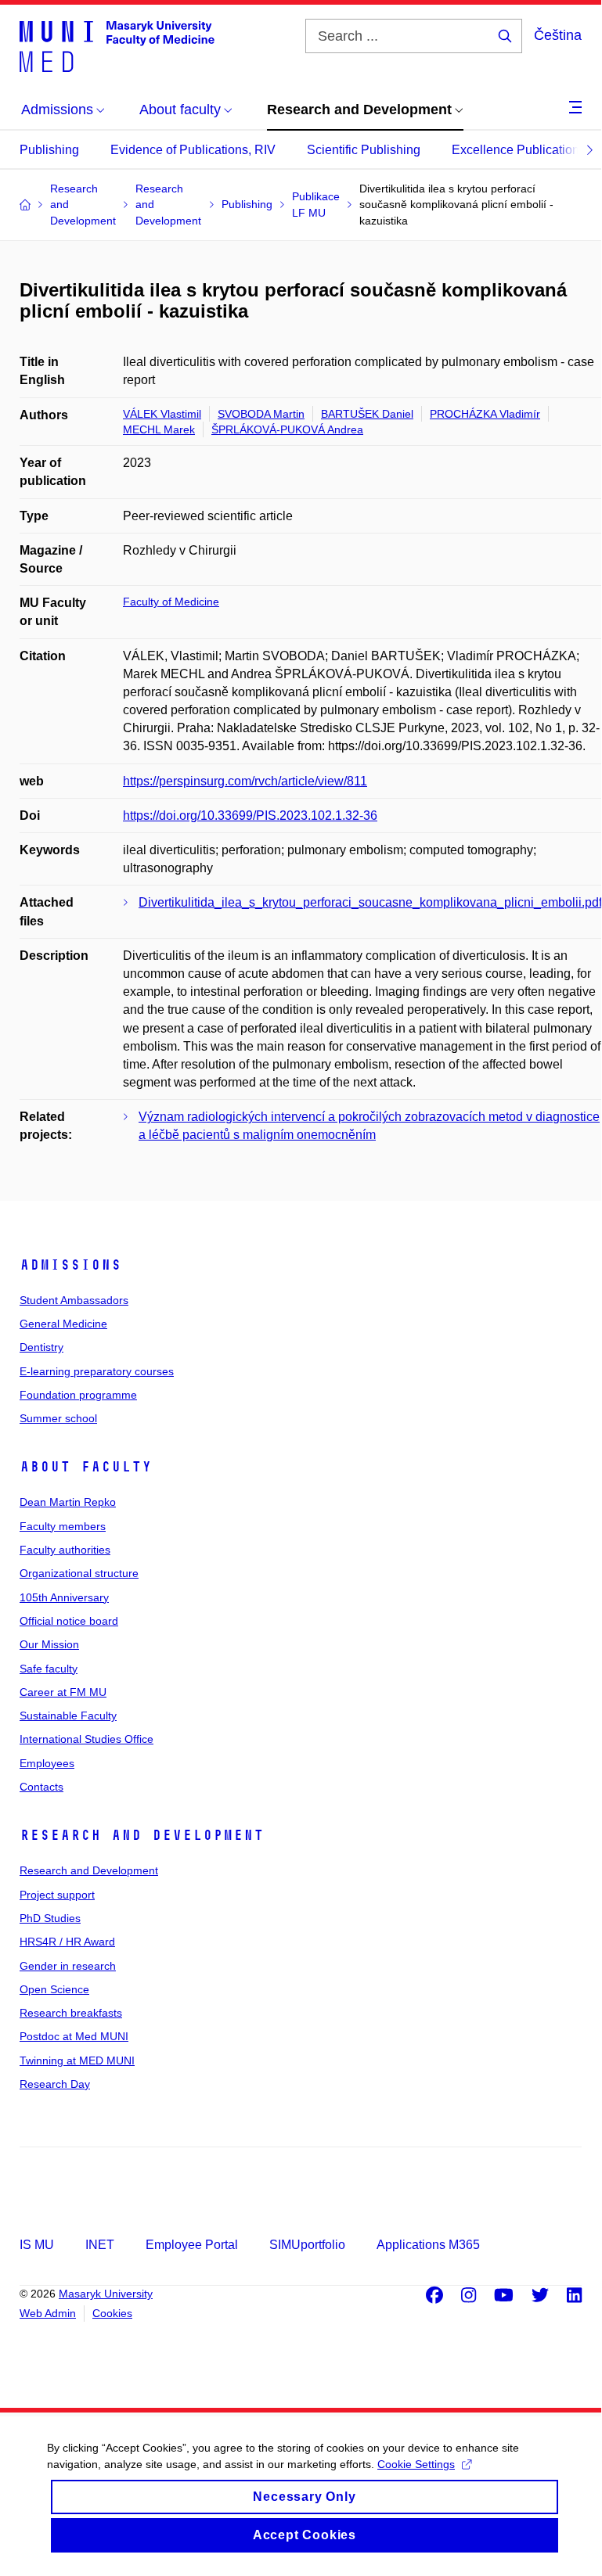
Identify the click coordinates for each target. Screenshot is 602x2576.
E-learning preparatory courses (97, 1371)
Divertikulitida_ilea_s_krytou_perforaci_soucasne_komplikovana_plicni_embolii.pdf (370, 902)
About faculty (86, 1467)
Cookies (112, 2313)
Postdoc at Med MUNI (74, 2036)
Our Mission (49, 1644)
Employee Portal (192, 2245)
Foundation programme (78, 1395)
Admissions (70, 1265)
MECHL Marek (159, 429)
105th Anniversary (64, 1597)
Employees (47, 1763)
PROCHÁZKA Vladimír (485, 414)
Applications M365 (428, 2245)
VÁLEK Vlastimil (162, 414)
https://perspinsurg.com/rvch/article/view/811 (245, 781)
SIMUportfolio (307, 2245)
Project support (57, 1895)
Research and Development (142, 1835)
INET (100, 2245)
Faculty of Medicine (171, 602)
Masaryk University (106, 2294)
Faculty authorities (65, 1550)
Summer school (58, 1418)
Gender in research (68, 1966)
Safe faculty (49, 1669)
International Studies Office (87, 1739)
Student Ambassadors (74, 1300)
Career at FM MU (63, 1692)
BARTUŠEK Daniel (367, 414)
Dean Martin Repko (68, 1502)
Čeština (558, 35)
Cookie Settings (416, 2464)
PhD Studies (50, 1918)
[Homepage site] (117, 45)
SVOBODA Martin (261, 414)
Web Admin (48, 2313)
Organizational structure (79, 1573)
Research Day (55, 2084)
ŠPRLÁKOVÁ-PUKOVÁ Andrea (287, 429)
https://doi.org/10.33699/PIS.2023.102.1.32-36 (250, 816)
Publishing (49, 150)
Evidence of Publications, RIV (193, 150)
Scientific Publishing (364, 150)
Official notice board (69, 1621)
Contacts (41, 1787)
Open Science (54, 1989)
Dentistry (41, 1347)
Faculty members (63, 1526)
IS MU (37, 2245)
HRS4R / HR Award (67, 1942)
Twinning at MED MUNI (77, 2060)
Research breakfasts (71, 2013)
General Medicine (63, 1324)
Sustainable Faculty (68, 1716)
